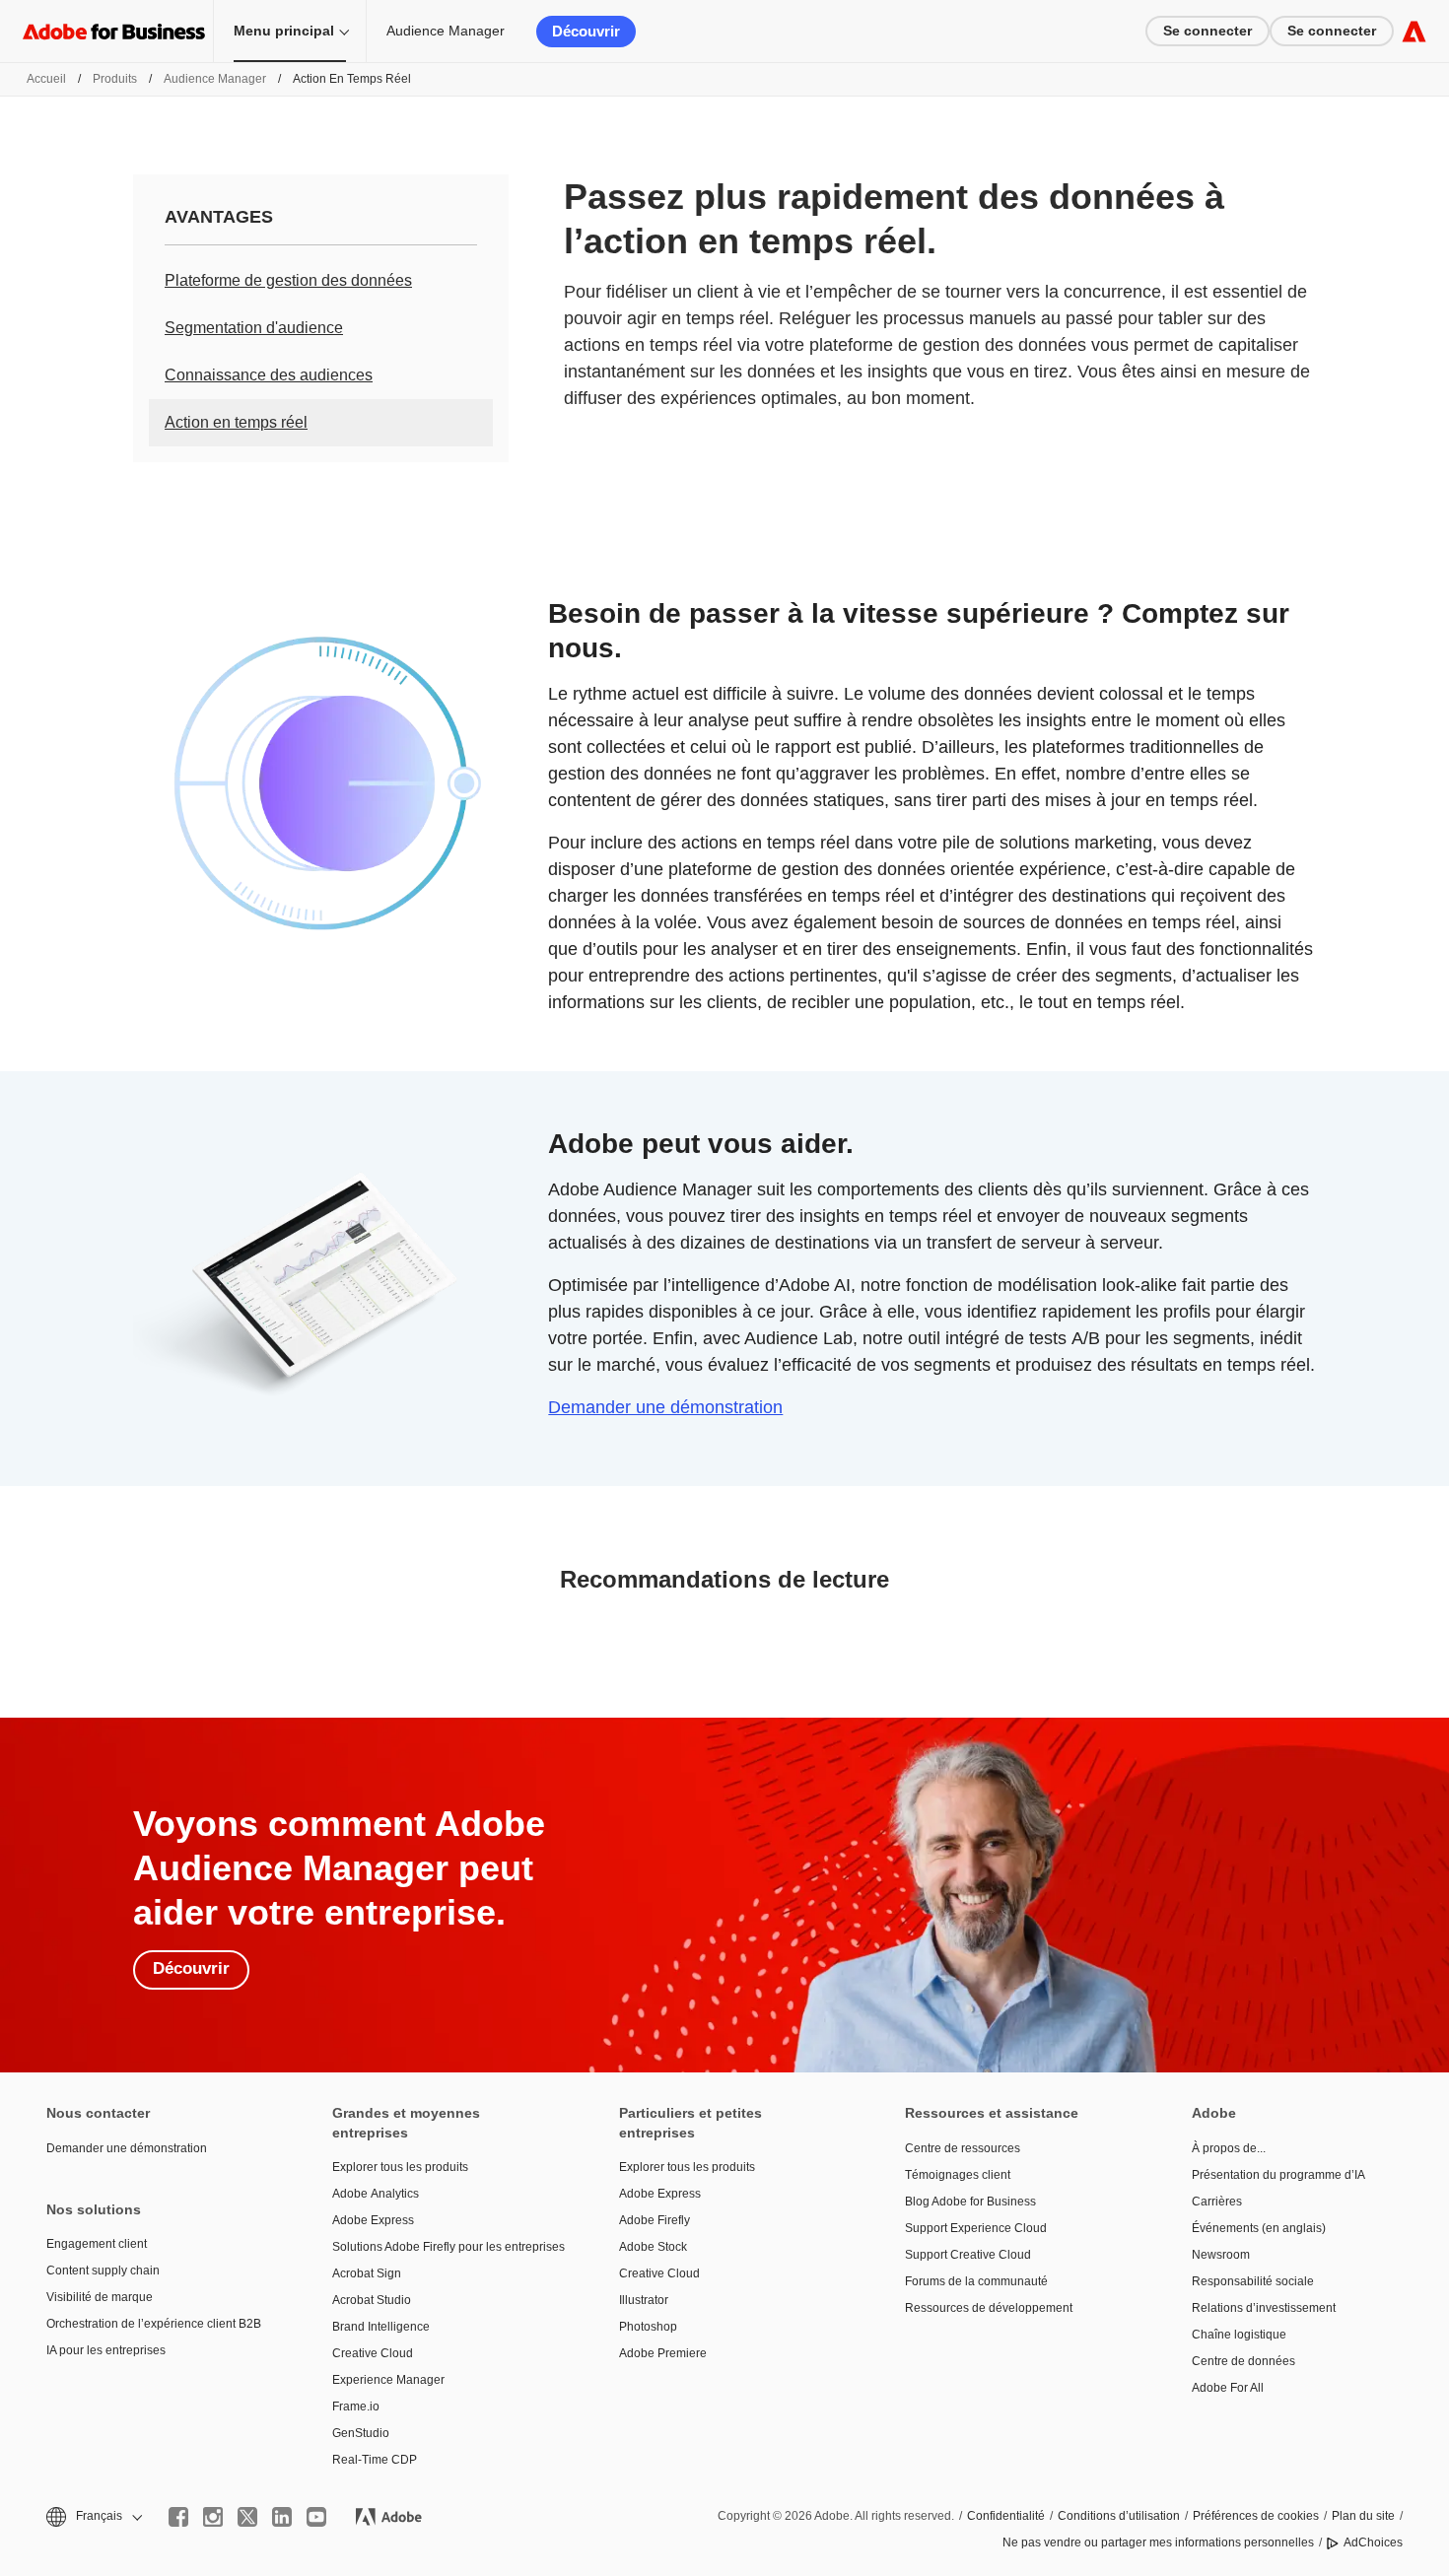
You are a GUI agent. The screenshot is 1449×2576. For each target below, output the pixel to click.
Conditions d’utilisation (1119, 2516)
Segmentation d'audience (254, 328)
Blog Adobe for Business (970, 2202)
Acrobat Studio (372, 2300)
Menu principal (284, 31)
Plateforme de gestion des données (288, 280)
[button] (93, 2516)
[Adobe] (1414, 31)
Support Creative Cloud (968, 2255)
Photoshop (648, 2327)
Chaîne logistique (1239, 2335)
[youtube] (316, 2517)
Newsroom (1221, 2255)
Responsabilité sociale (1253, 2281)
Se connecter (1207, 31)
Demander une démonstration (665, 1407)
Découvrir (586, 31)
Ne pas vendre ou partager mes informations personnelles (1158, 2542)
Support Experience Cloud (976, 2228)
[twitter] (247, 2517)
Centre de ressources (963, 2148)
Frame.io (356, 2407)
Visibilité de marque (100, 2297)
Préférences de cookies (1256, 2516)
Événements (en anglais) (1259, 2228)
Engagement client (97, 2244)
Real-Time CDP (375, 2460)
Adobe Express (373, 2220)
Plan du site (1363, 2516)
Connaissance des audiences (269, 375)
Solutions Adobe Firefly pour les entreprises (446, 2247)
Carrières (1217, 2202)
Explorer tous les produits (400, 2167)
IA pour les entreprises (106, 2350)
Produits (115, 79)
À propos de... (1229, 2148)
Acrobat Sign (367, 2273)
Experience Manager (388, 2380)
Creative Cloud (373, 2353)
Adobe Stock (653, 2247)
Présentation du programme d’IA (1278, 2175)
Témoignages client (958, 2175)
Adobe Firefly (655, 2220)
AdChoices (1373, 2542)
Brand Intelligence (381, 2327)
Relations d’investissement (1264, 2308)
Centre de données (1243, 2361)
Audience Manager (446, 31)
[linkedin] (282, 2517)
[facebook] (178, 2517)
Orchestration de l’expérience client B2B (154, 2324)
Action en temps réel (236, 422)
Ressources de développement (989, 2308)
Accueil (46, 79)
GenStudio (361, 2433)
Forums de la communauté (976, 2281)
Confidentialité (1006, 2516)
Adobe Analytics (376, 2194)
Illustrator (644, 2300)
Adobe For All (1228, 2388)
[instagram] (213, 2517)
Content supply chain (103, 2271)
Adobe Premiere (663, 2353)
